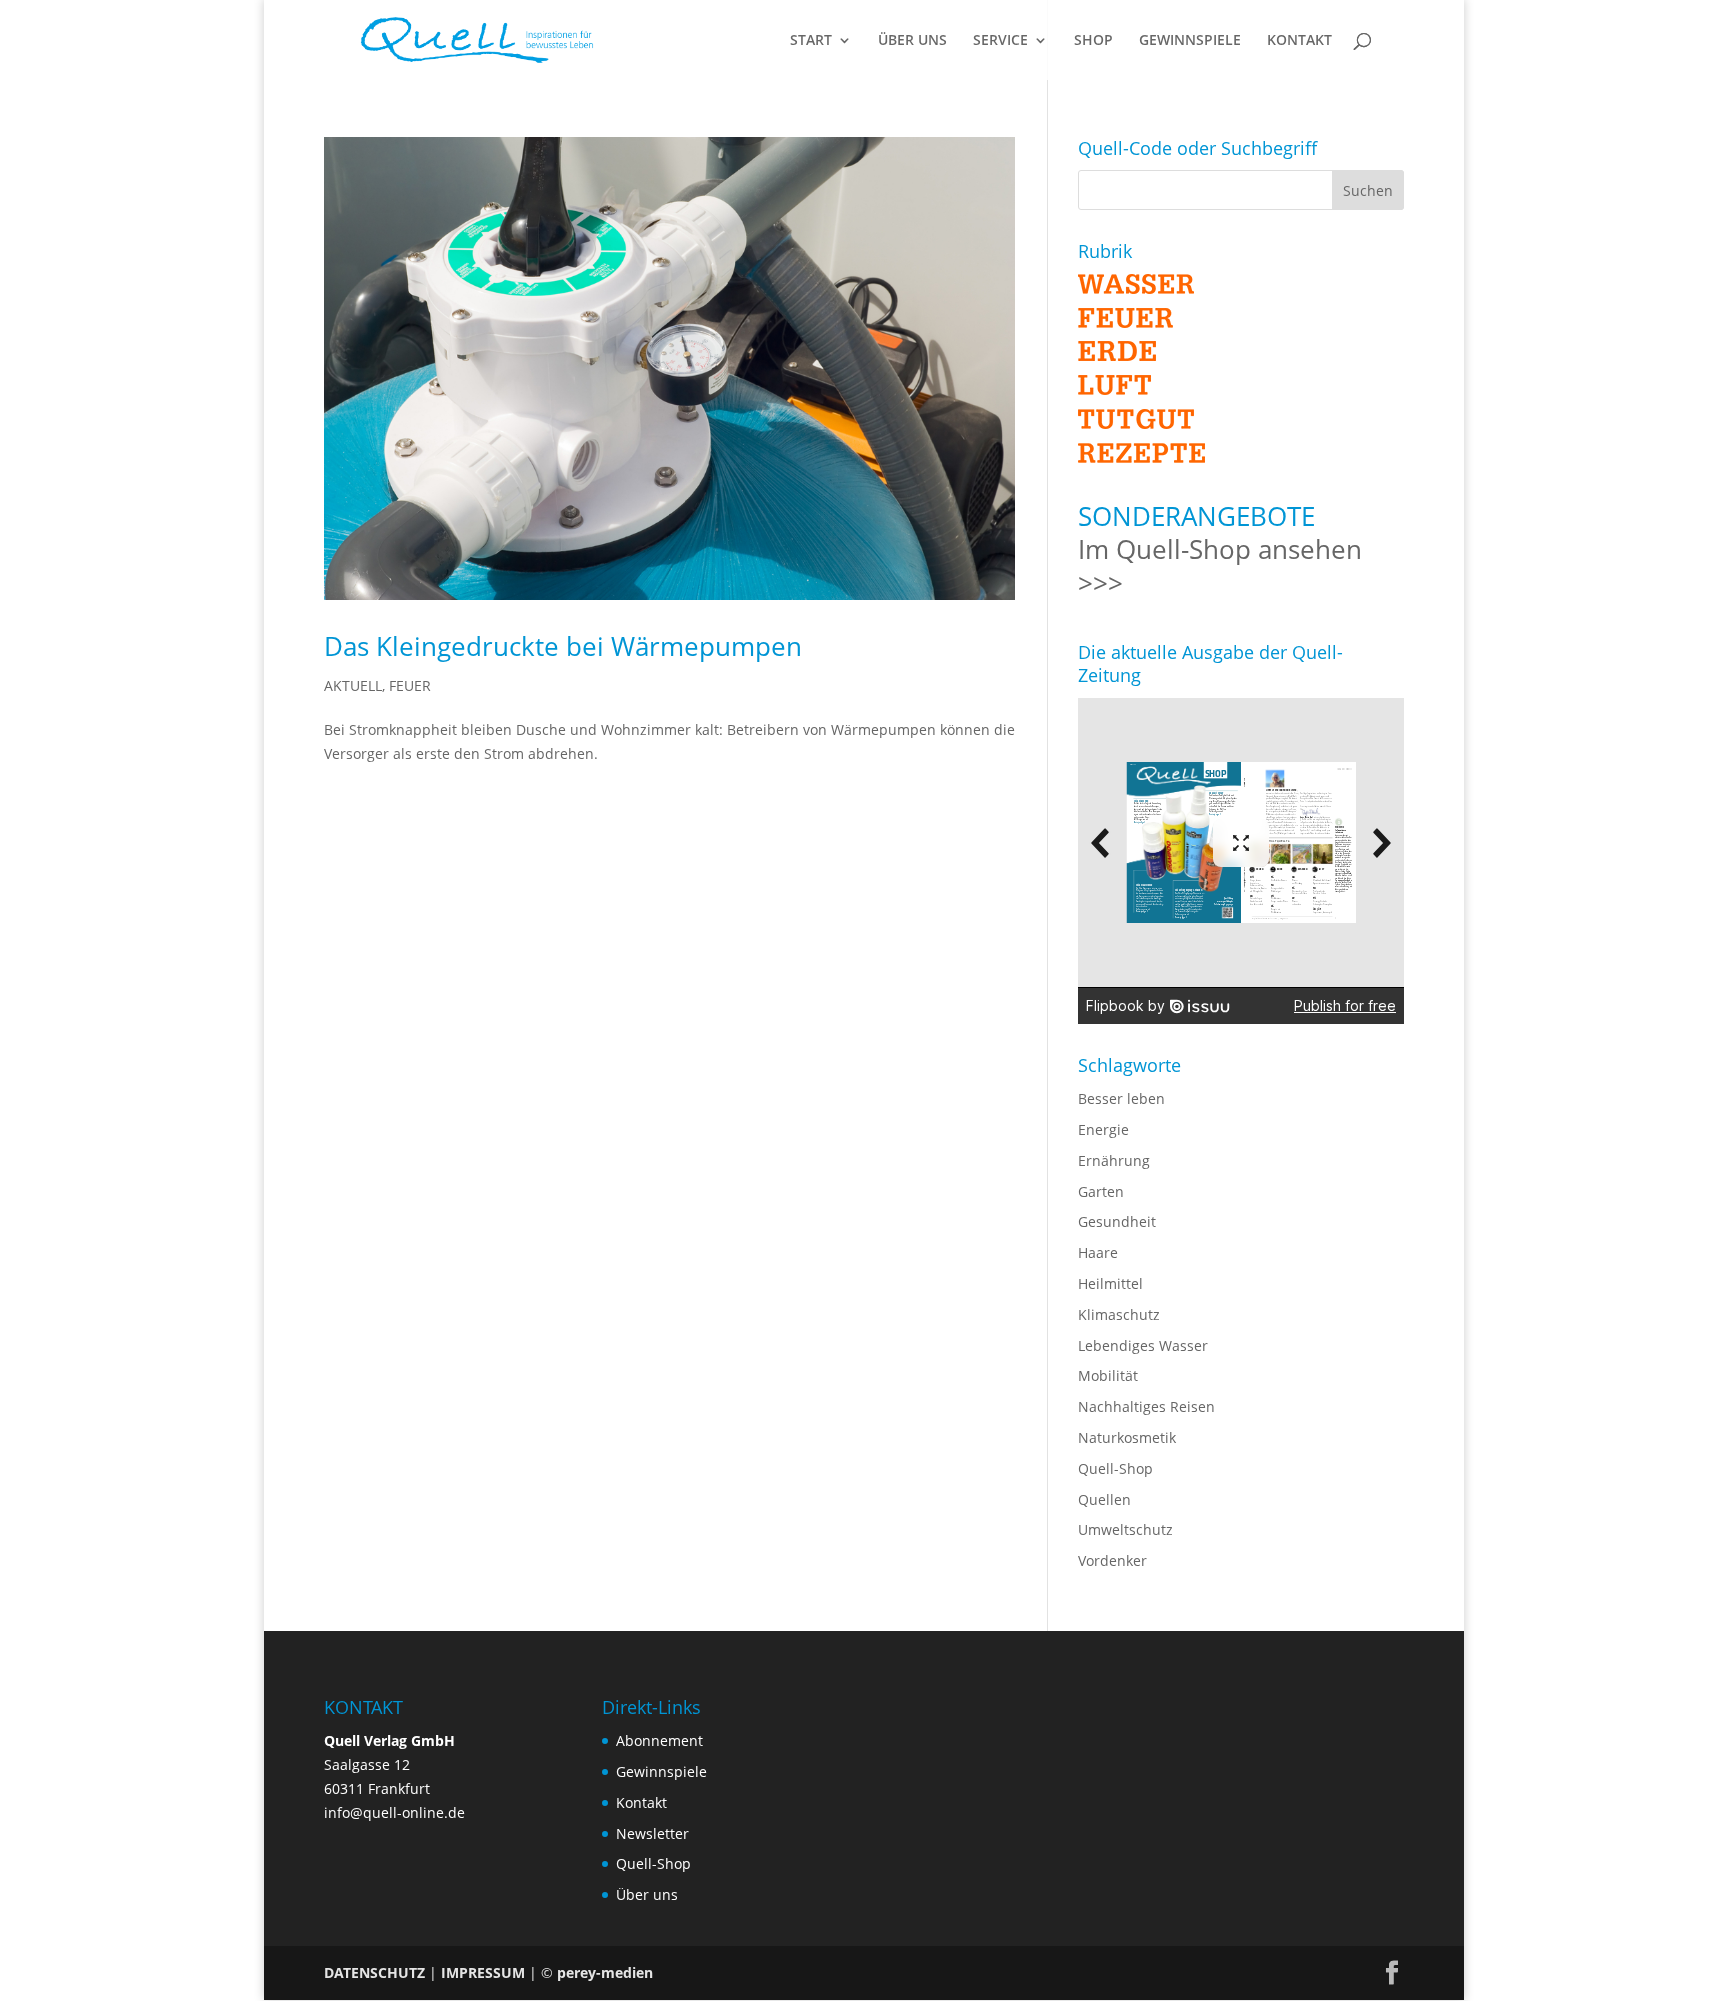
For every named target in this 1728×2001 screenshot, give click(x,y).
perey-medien (605, 1972)
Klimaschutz (1119, 1314)
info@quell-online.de (394, 1812)
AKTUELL (353, 685)
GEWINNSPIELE (1190, 41)
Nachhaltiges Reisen (1146, 1406)
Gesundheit (1117, 1221)
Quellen (1104, 1499)
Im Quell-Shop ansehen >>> (1220, 566)
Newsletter (652, 1833)
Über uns (647, 1894)
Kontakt (641, 1802)
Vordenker (1112, 1560)
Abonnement (659, 1740)
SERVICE (1000, 41)
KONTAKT (1299, 41)
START (811, 41)
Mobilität (1108, 1375)
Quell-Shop (1115, 1468)
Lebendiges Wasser (1143, 1345)
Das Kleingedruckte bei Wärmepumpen (563, 646)
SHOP (1093, 41)
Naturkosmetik (1127, 1437)
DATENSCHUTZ (374, 1972)
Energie (1103, 1129)
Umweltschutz (1125, 1529)
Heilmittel (1110, 1283)
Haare (1098, 1252)
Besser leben (1121, 1098)
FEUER (410, 685)
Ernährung (1114, 1160)
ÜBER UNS (912, 41)
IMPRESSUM (483, 1972)
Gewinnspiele (661, 1771)
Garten (1101, 1191)
